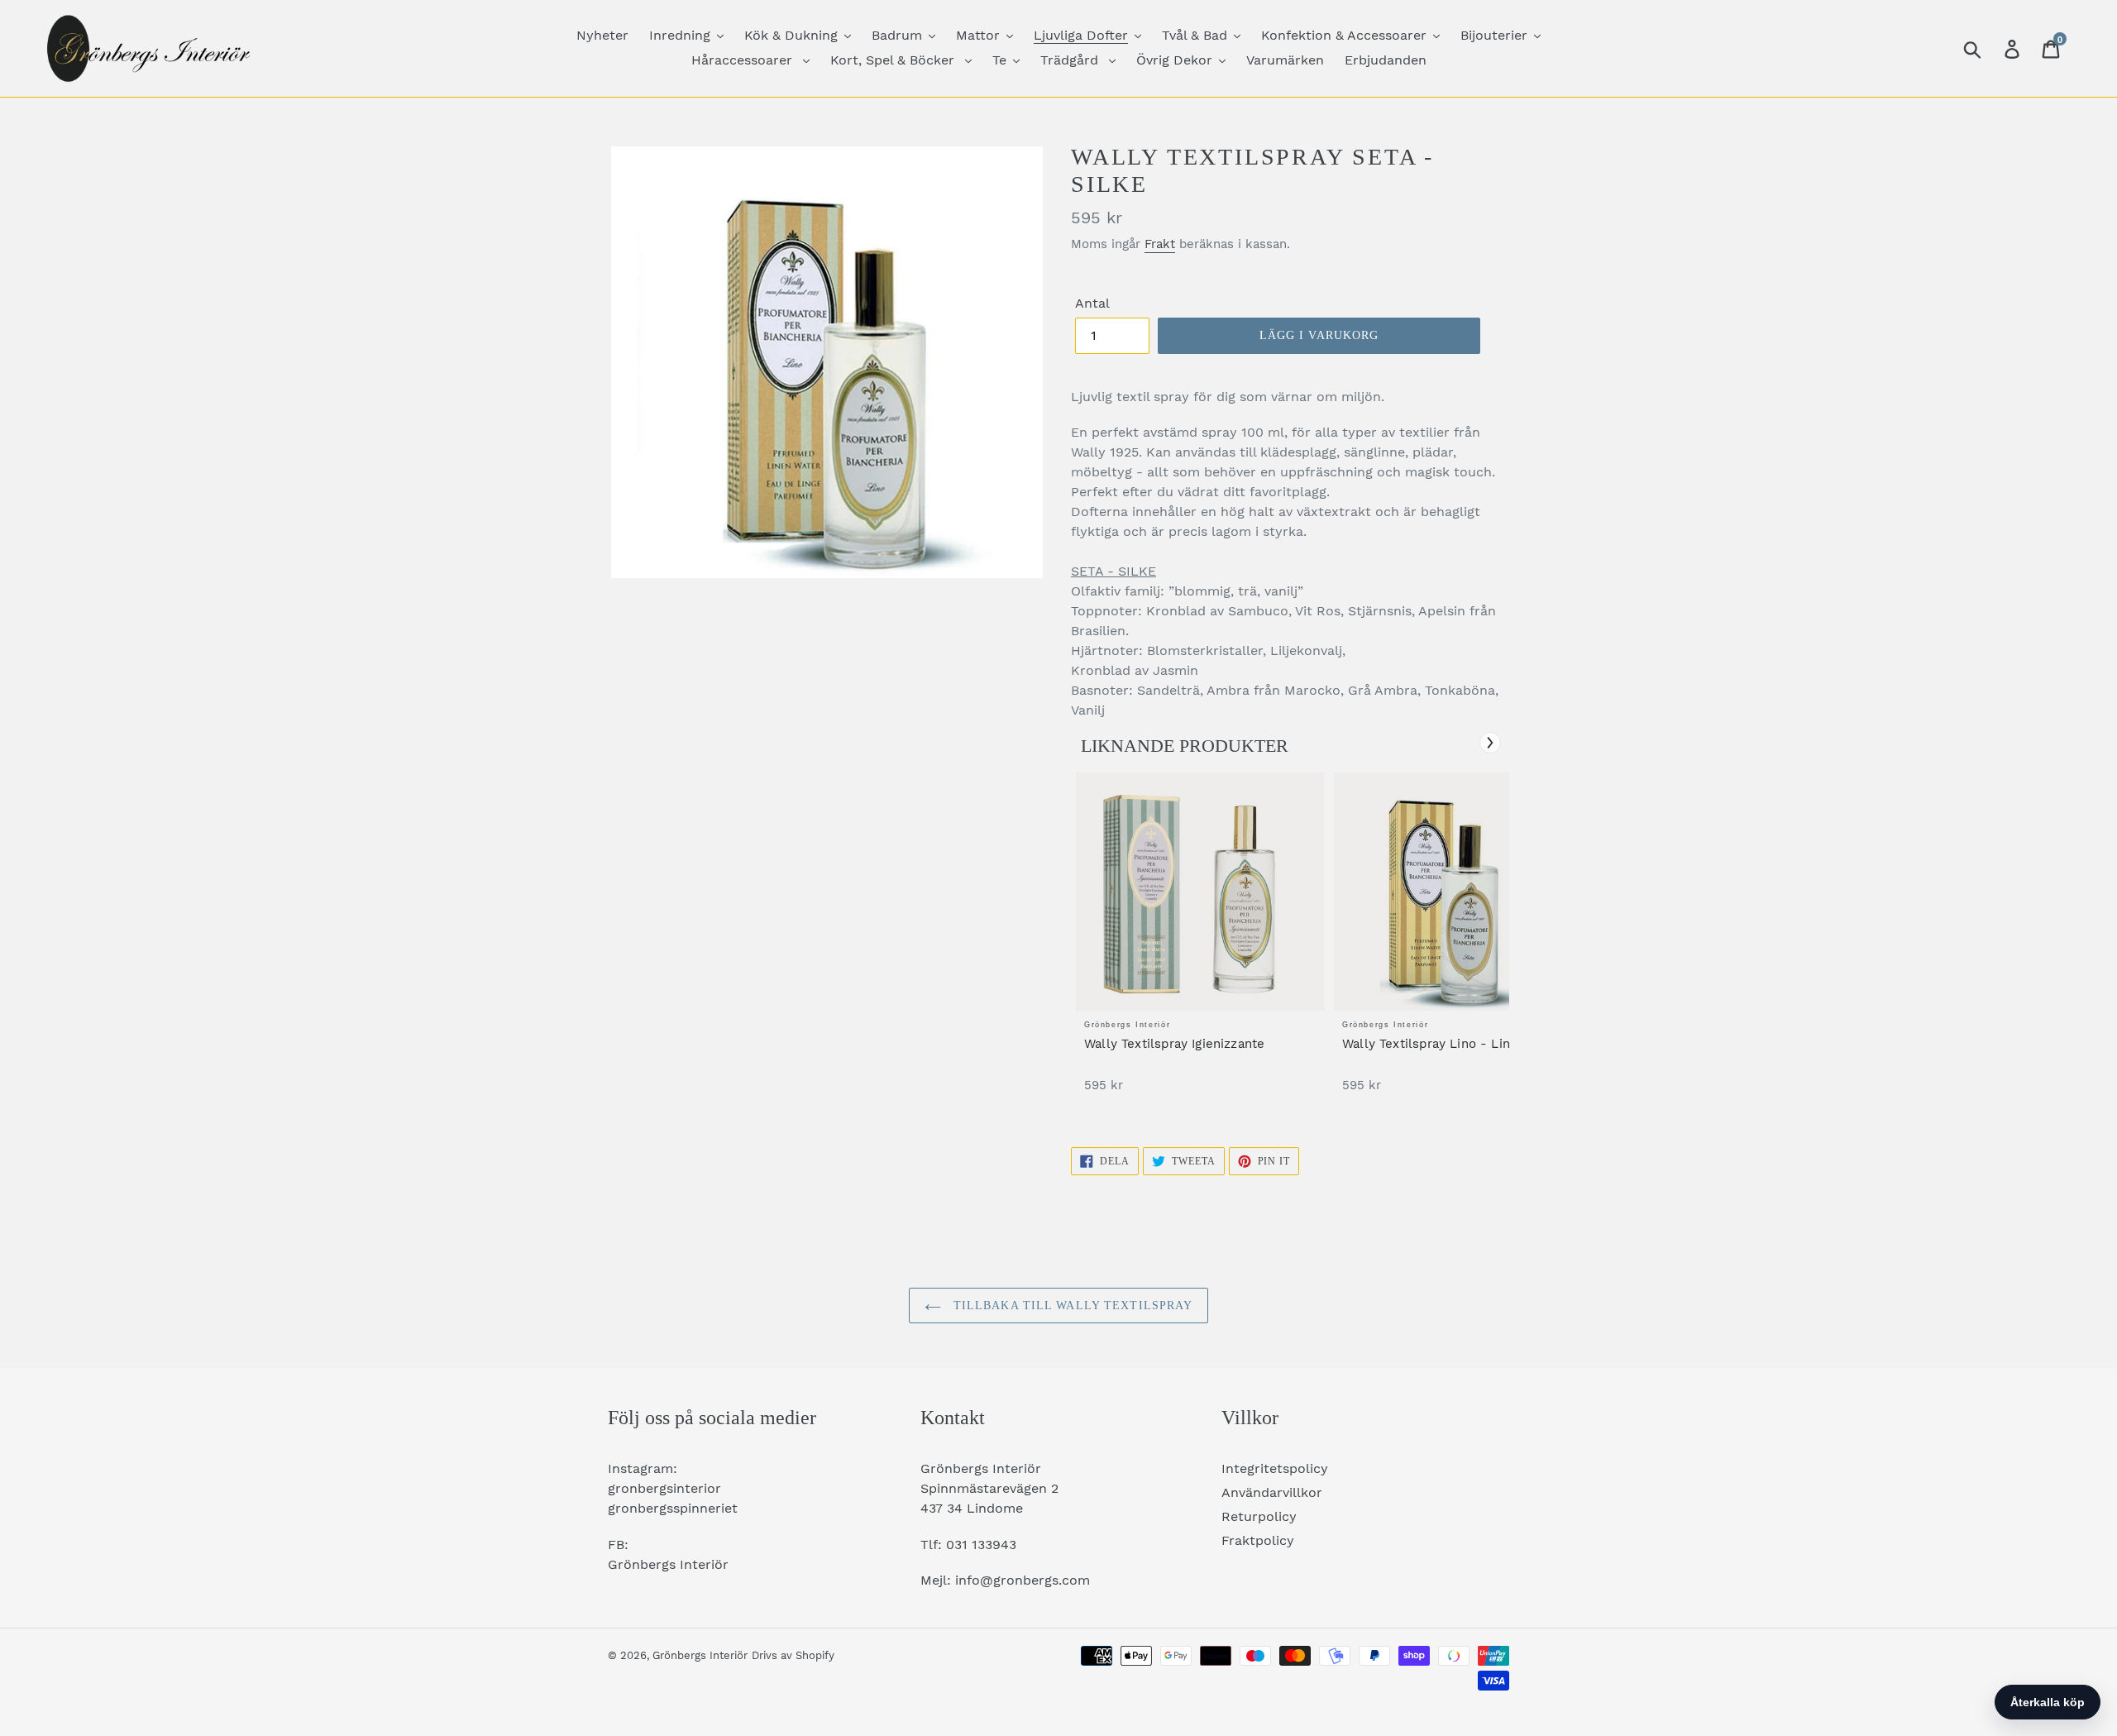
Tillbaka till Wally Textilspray (1071, 1306)
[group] (1200, 941)
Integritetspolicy (1275, 1468)
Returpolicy (1259, 1516)
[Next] (1490, 743)
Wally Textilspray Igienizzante (1174, 1044)
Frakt (1160, 244)
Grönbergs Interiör (700, 1655)
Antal (1092, 303)
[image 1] (1200, 892)
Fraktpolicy (1258, 1540)
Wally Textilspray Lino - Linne (1434, 1044)
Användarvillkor (1272, 1492)
